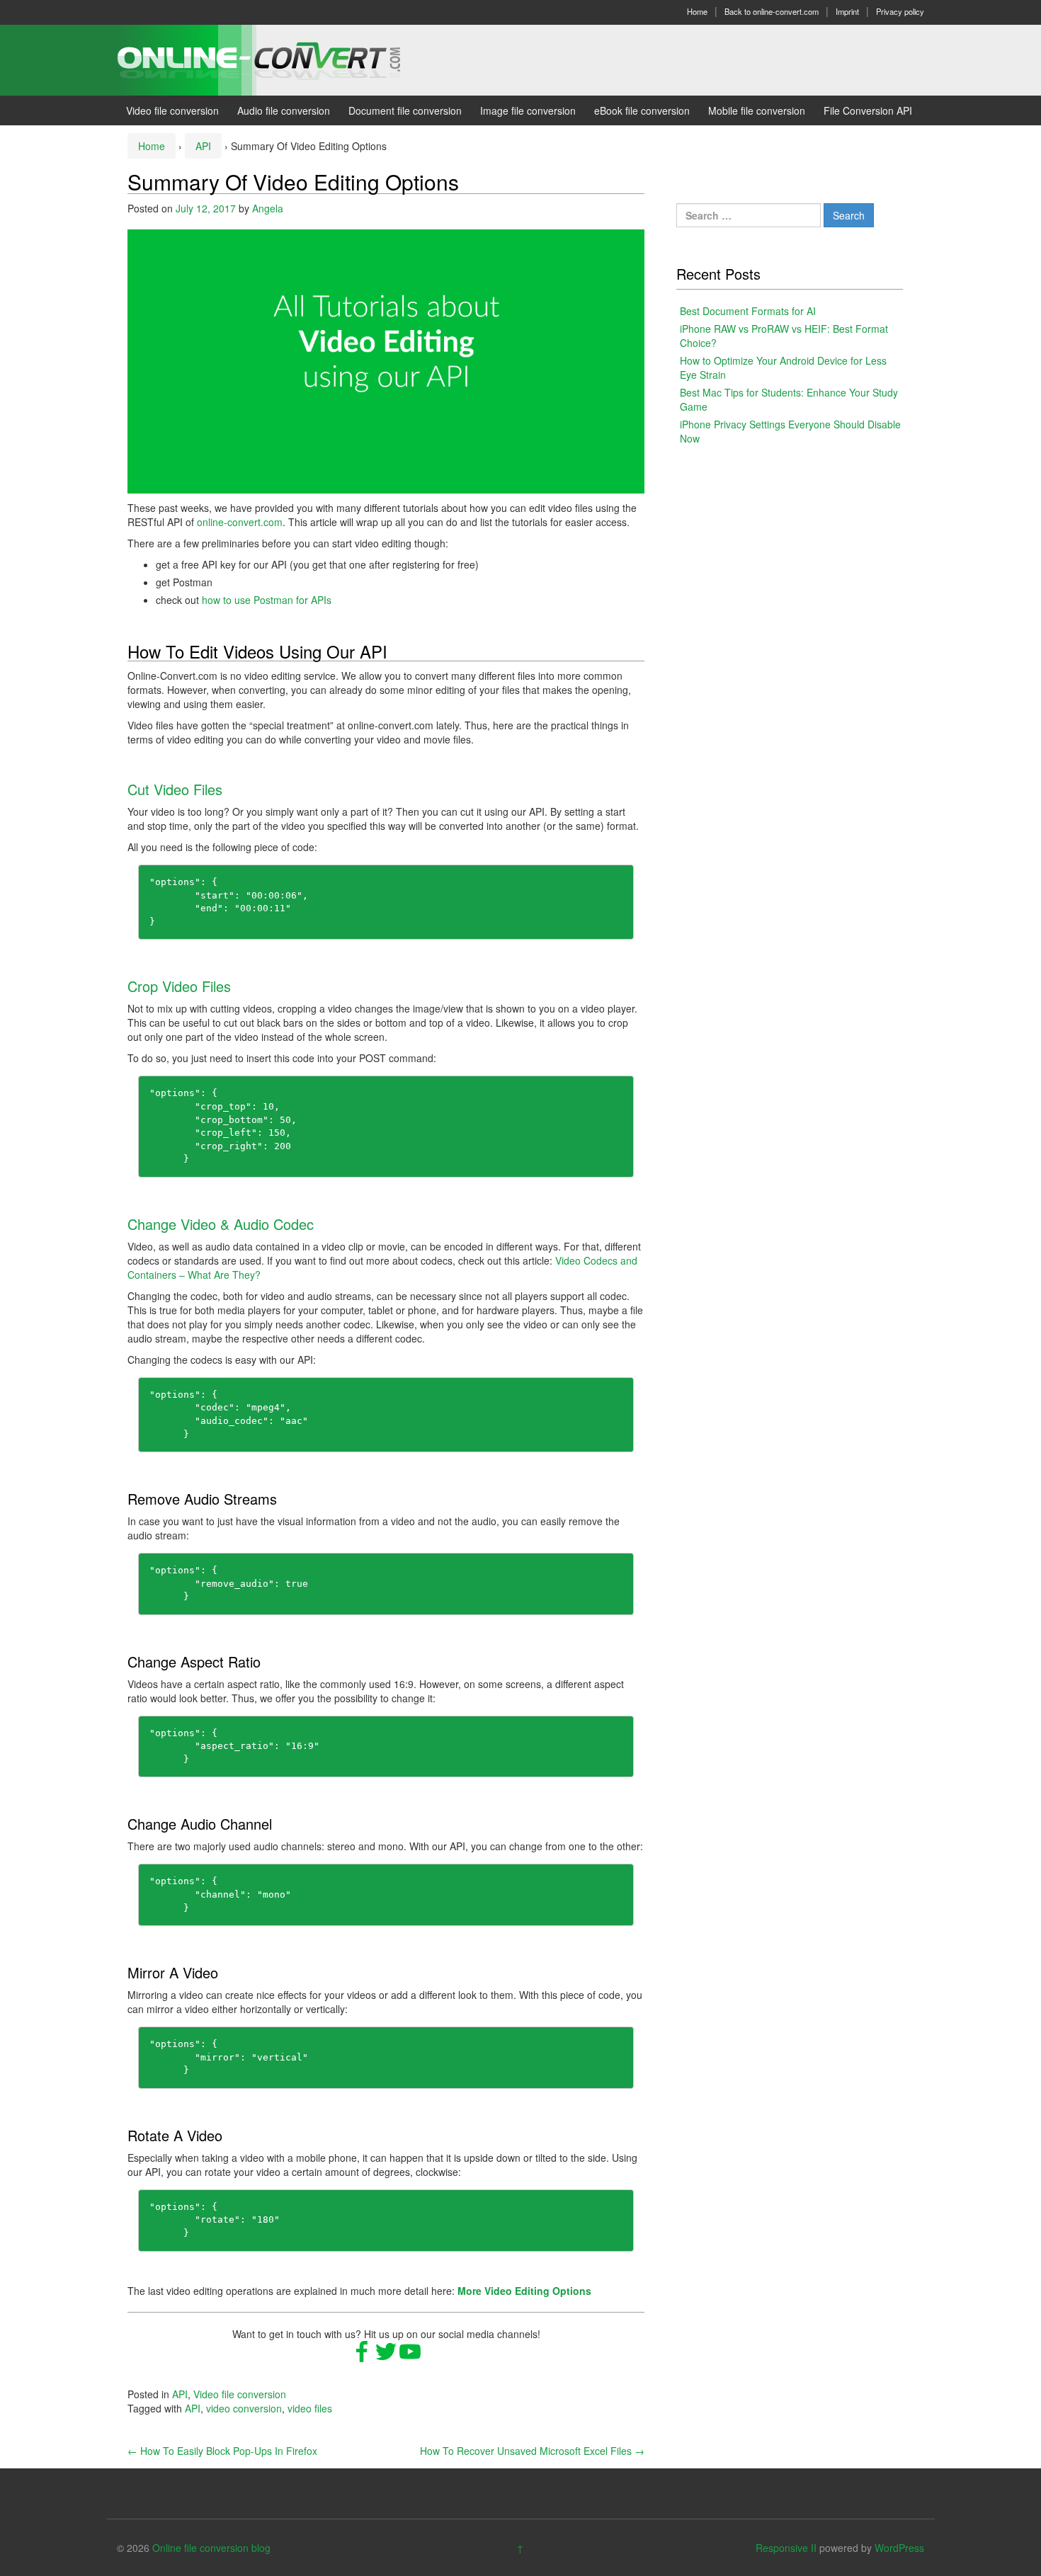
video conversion (244, 2408)
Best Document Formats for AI (748, 311)
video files (310, 2408)
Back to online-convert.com (772, 11)
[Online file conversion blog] (280, 59)
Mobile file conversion (757, 110)
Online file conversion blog (211, 2548)
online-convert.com (240, 522)
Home (697, 11)
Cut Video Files (175, 789)
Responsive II (786, 2548)
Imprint (847, 11)
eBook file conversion (642, 110)
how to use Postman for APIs (267, 600)
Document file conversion (405, 110)
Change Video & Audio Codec (221, 1224)
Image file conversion (528, 110)
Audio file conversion (284, 110)
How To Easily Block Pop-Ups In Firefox (222, 2451)
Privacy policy (900, 11)
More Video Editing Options (524, 2291)
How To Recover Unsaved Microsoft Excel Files (532, 2451)
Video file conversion (172, 110)
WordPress (899, 2548)
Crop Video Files (179, 986)
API (203, 146)
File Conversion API (868, 110)
